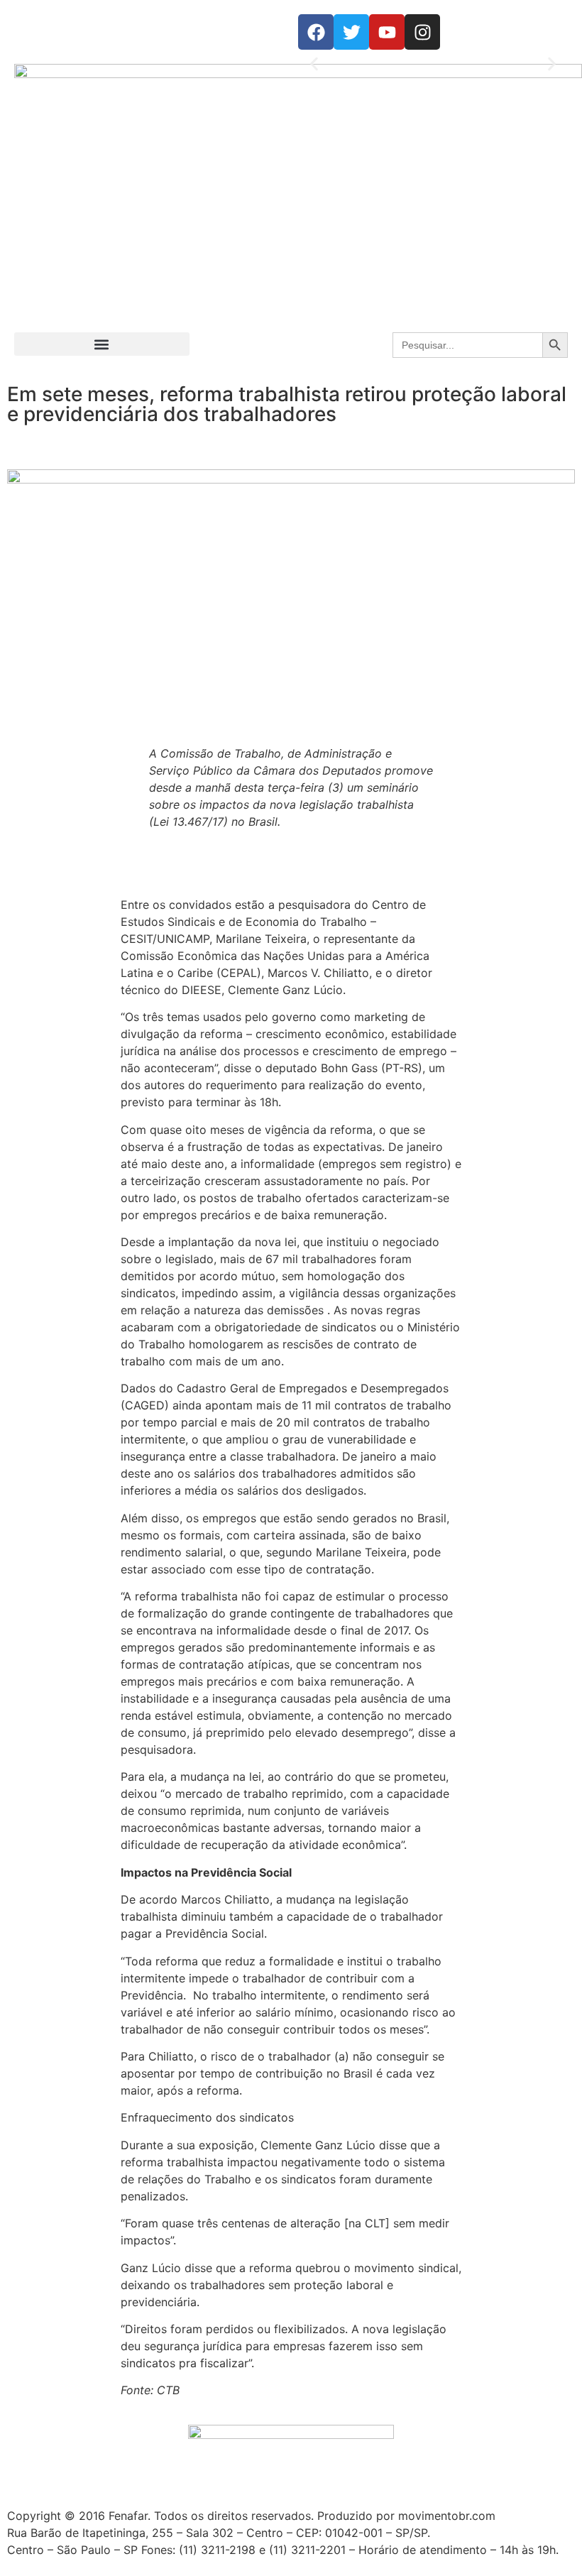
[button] (314, 64)
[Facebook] (316, 32)
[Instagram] (422, 32)
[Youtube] (387, 32)
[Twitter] (351, 32)
